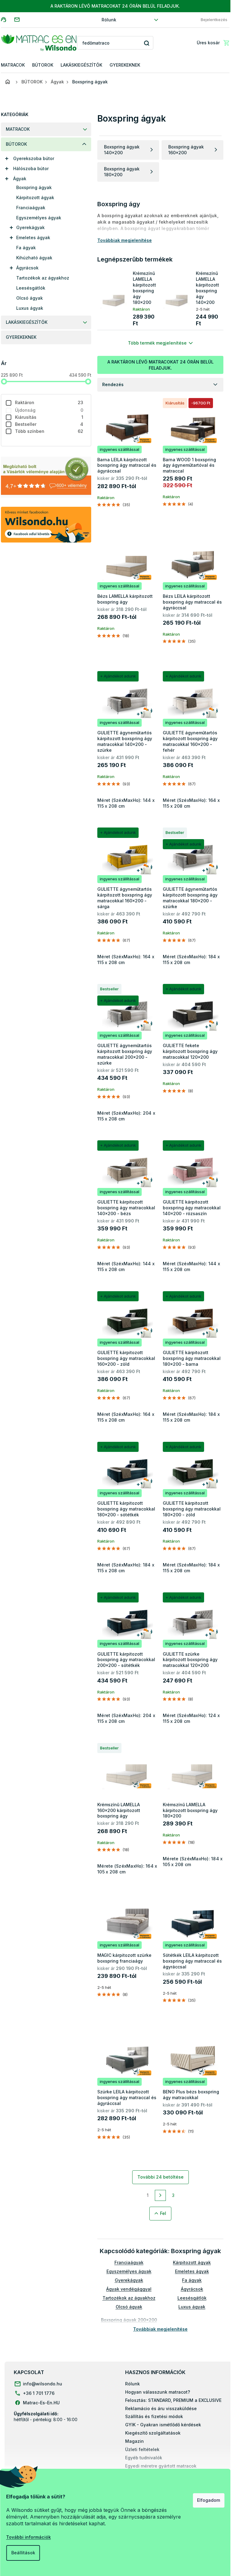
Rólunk (109, 20)
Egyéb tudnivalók (144, 2458)
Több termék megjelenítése (157, 343)
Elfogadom (209, 2500)
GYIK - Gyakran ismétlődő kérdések (163, 2425)
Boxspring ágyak (34, 187)
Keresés (146, 43)
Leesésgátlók (31, 288)
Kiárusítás (49, 417)
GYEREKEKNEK (21, 337)
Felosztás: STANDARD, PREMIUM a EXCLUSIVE (173, 2400)
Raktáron (49, 402)
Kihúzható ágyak (34, 258)
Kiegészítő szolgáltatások (153, 2433)
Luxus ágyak (30, 308)
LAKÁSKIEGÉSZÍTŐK (27, 322)
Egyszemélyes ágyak (39, 218)
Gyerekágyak (30, 227)
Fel (163, 2213)
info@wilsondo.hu (43, 2384)
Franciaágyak (31, 208)
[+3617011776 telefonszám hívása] (7, 19)
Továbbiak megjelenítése (160, 2329)
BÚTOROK (16, 144)
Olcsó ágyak (30, 298)
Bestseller (49, 424)
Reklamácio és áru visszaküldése (161, 2408)
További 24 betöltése (160, 2177)
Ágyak (20, 179)
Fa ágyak (26, 248)
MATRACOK (18, 129)
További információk (28, 2537)
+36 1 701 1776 (39, 2393)
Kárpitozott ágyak (35, 197)
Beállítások (23, 2553)
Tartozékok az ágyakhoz (43, 278)
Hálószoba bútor (31, 168)
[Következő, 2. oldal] (160, 2195)
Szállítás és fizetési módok (154, 2416)
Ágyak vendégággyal (129, 2289)
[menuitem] (13, 65)
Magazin (134, 2441)
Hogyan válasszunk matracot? (158, 2392)
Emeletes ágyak (33, 238)
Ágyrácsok (27, 268)
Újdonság (49, 410)
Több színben (49, 431)
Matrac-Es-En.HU (41, 2403)
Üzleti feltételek (142, 2449)
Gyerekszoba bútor (34, 158)
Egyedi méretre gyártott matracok (161, 2466)
